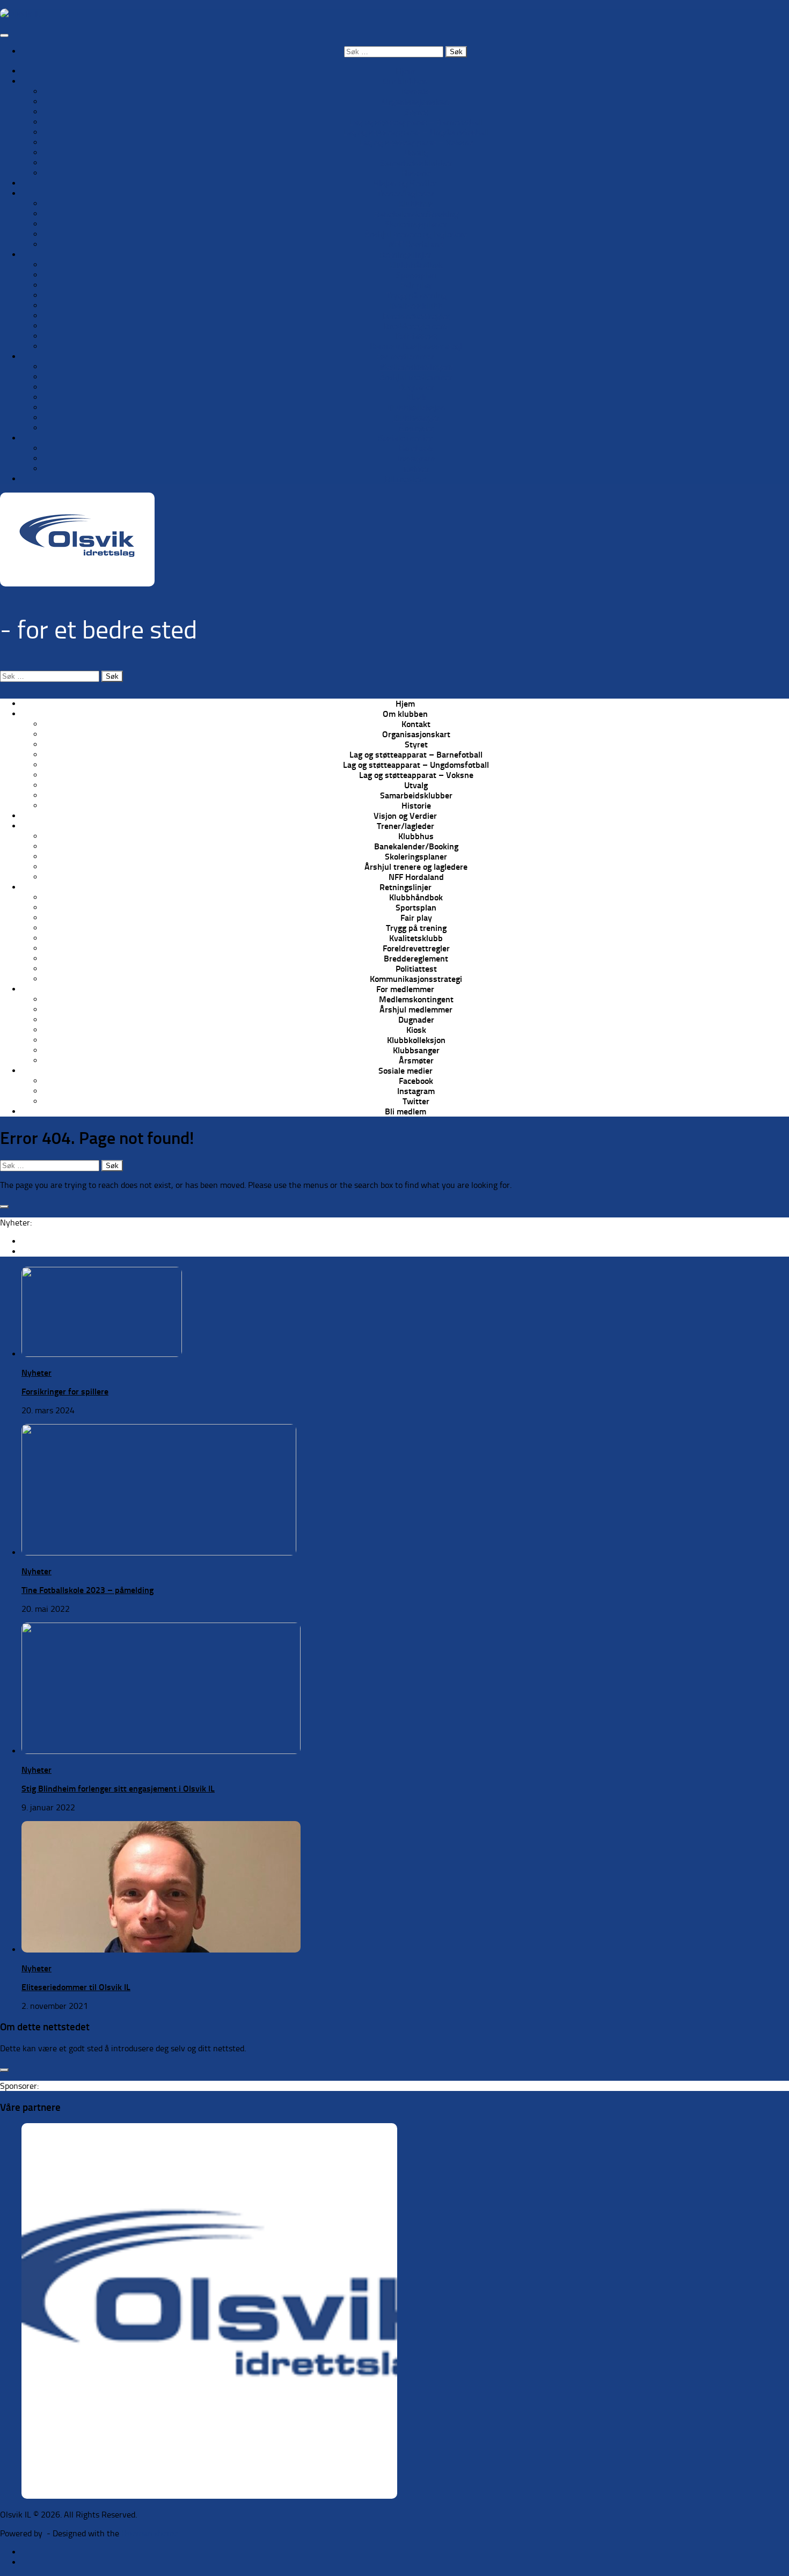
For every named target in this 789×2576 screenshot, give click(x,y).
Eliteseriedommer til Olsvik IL (76, 1987)
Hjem (405, 71)
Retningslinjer (406, 255)
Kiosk (416, 397)
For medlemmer (405, 357)
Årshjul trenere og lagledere (416, 234)
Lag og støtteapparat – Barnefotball (416, 122)
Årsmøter (416, 428)
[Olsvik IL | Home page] (20, 14)
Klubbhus (416, 204)
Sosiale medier (406, 438)
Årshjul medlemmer (416, 377)
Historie (416, 173)
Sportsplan (416, 275)
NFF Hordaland (416, 244)
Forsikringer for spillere (65, 1392)
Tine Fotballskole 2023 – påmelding (87, 1590)
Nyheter (36, 1373)
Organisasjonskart (416, 102)
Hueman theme (150, 2533)
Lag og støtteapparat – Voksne (416, 142)
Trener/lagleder (406, 193)
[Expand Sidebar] (4, 1207)
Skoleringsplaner (416, 224)
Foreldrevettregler (416, 316)
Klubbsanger (416, 418)
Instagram (416, 458)
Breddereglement (416, 326)
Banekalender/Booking (416, 214)
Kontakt (416, 91)
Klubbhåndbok (416, 265)
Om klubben (405, 81)
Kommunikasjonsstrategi (416, 346)
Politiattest (416, 336)
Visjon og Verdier (405, 183)
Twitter (416, 469)
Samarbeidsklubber (416, 163)
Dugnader (416, 387)
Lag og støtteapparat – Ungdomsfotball (416, 132)
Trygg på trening (416, 295)
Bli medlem (406, 479)
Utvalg (416, 153)
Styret (416, 112)
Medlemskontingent (416, 367)
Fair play (416, 285)
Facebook (416, 448)
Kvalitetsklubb (416, 306)
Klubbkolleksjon (416, 408)
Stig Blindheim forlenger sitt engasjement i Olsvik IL (118, 1789)
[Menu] (4, 35)
